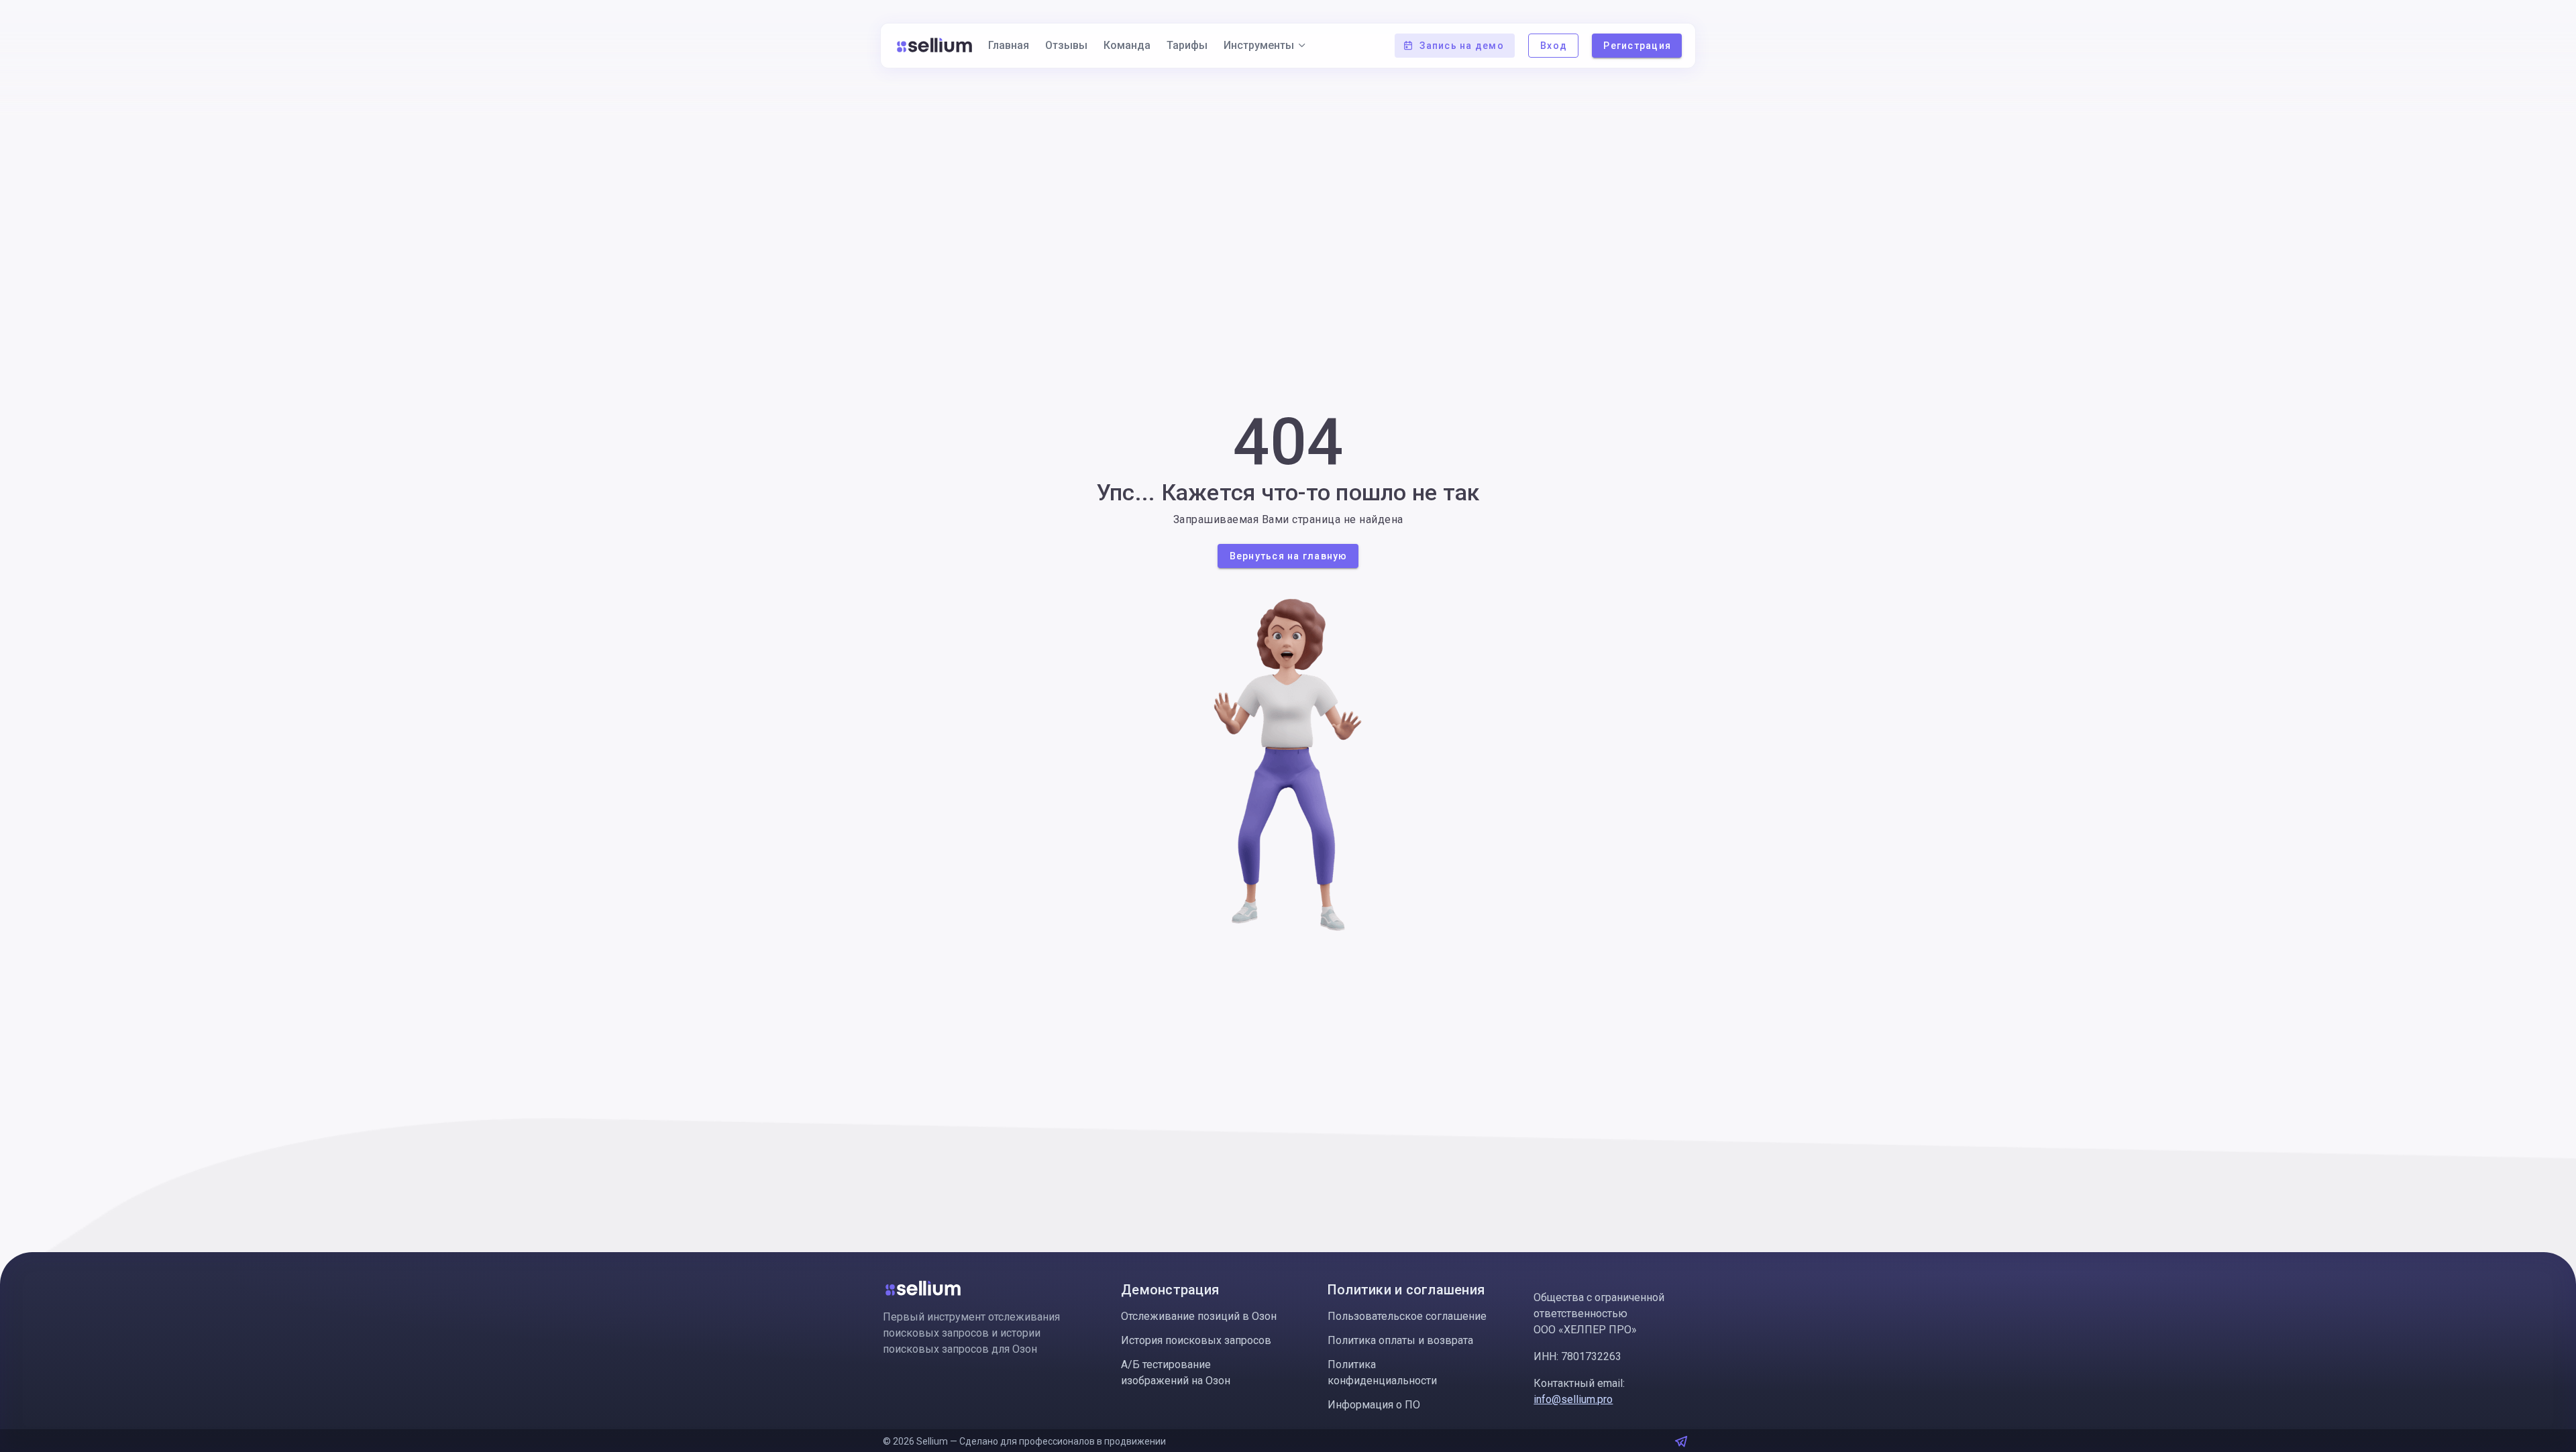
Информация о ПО (1374, 1405)
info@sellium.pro (1573, 1399)
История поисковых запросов (1196, 1340)
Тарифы (1187, 45)
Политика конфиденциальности (1382, 1373)
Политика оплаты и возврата (1400, 1340)
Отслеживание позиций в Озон (1199, 1316)
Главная (1009, 45)
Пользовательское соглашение (1407, 1316)
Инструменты (1259, 45)
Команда (1127, 45)
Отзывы (1066, 45)
